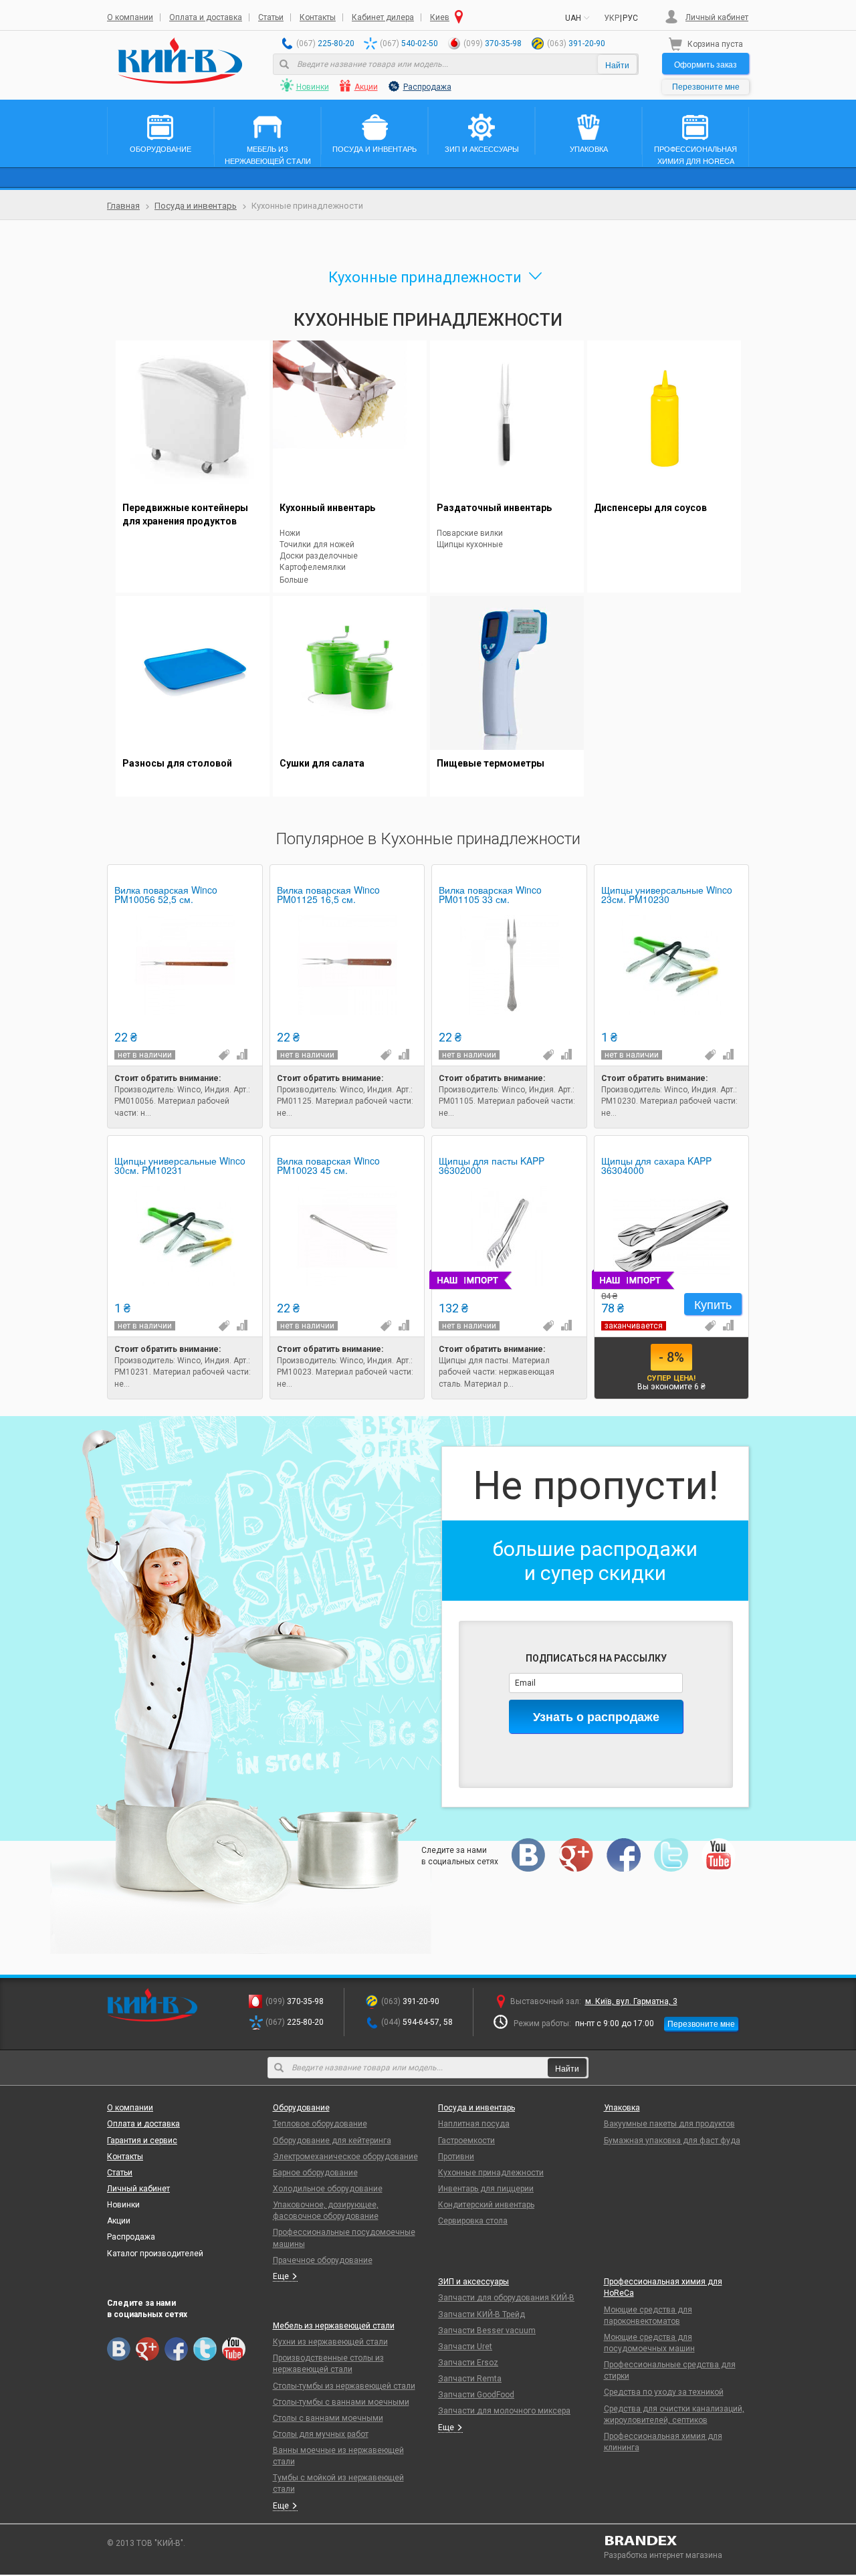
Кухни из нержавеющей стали (330, 2342)
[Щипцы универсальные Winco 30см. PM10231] (185, 1236)
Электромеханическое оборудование (345, 2157)
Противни (456, 2157)
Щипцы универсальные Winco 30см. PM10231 (180, 1166)
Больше (294, 580)
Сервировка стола (473, 2221)
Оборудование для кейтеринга (332, 2141)
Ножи (290, 533)
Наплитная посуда (474, 2124)
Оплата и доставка (206, 17)
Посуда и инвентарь (196, 206)
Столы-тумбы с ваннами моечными (341, 2402)
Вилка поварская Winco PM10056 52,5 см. (166, 895)
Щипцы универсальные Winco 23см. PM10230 (667, 895)
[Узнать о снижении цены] (223, 1054)
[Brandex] (677, 2541)
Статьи (271, 17)
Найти (617, 65)
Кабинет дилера (383, 17)
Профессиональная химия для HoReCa (663, 2287)
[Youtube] (719, 1855)
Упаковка (622, 2108)
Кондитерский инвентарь (486, 2205)
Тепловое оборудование (320, 2124)
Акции (366, 87)
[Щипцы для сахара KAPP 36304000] (672, 1236)
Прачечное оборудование (323, 2260)
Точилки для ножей (317, 544)
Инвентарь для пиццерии (486, 2189)
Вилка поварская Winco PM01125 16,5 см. (328, 895)
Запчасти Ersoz (468, 2363)
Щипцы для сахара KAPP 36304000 (656, 1166)
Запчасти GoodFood (476, 2395)
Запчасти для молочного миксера (504, 2411)
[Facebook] (624, 1855)
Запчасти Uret (465, 2347)
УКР (612, 18)
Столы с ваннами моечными (328, 2418)
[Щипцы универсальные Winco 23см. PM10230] (672, 965)
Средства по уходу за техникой (664, 2392)
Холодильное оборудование (328, 2189)
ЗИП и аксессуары (473, 2282)
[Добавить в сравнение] (241, 1054)
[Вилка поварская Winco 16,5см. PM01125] (347, 965)
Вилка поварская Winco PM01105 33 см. (490, 895)
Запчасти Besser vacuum (487, 2331)
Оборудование (301, 2108)
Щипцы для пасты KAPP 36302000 (492, 1166)
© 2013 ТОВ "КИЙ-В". (146, 2543)
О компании (130, 17)
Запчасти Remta (470, 2379)
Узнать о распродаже (596, 1716)
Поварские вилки (470, 533)
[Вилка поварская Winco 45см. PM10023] (347, 1236)
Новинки (313, 87)
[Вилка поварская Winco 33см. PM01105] (509, 965)
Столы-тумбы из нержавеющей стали (344, 2386)
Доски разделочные (319, 556)
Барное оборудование (315, 2173)
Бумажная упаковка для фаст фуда (672, 2141)
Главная (123, 206)
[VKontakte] (529, 1855)
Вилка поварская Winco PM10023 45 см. (328, 1166)
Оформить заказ (706, 64)
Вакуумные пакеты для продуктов (669, 2124)
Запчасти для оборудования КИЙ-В (506, 2298)
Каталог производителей (155, 2254)
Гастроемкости (466, 2141)
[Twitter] (671, 1855)
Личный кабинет (717, 17)
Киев (440, 17)
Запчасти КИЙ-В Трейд (481, 2314)
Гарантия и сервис (142, 2141)
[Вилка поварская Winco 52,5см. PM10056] (185, 965)
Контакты (318, 17)
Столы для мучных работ (321, 2434)
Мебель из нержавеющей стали (334, 2326)
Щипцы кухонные (470, 544)
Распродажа (427, 87)
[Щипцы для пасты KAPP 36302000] (509, 1236)
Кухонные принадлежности (491, 2173)
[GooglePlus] (576, 1855)
